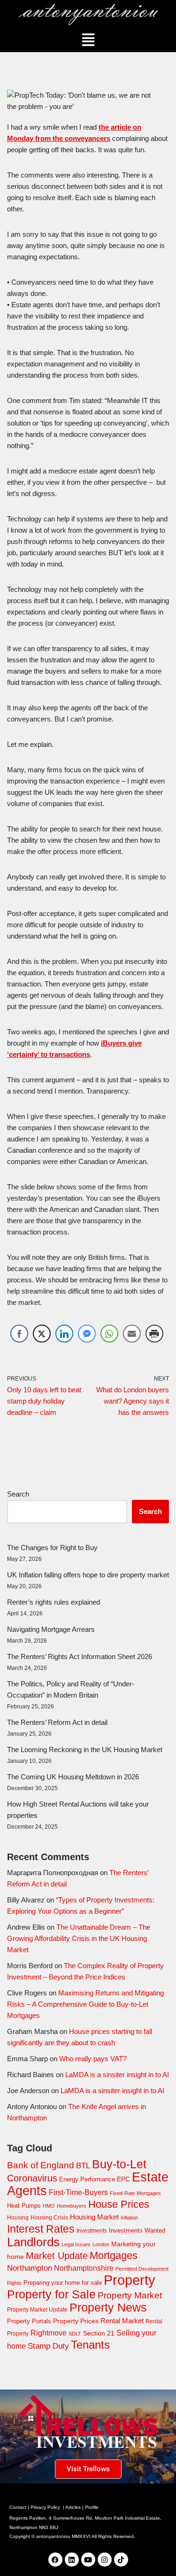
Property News (108, 2307)
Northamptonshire (84, 2268)
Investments (92, 2231)
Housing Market (94, 2217)
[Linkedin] (72, 2560)
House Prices (119, 2204)
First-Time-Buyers (78, 2192)
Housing (18, 2218)
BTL (83, 2166)
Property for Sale (51, 2294)
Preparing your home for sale (63, 2283)
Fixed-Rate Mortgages (135, 2193)
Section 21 (99, 2333)
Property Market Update (37, 2310)
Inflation (129, 2218)
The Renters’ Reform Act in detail (57, 1722)
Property (130, 2280)
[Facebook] (55, 2560)
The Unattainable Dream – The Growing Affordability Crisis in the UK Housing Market (79, 1938)
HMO (49, 2206)
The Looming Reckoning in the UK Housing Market (85, 1750)
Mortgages (114, 2255)
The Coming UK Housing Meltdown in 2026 (73, 1777)
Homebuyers (72, 2206)
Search (18, 1494)
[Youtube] (88, 2560)
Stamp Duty (48, 2346)
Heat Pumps (24, 2206)
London (101, 2244)
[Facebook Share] (19, 1334)
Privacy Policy (45, 2507)
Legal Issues (76, 2244)
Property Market (130, 2295)
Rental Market (122, 2321)
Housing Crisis (49, 2218)
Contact (18, 2507)
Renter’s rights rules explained (54, 1602)
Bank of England (41, 2165)
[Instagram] (105, 2560)
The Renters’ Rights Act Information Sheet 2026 (80, 1657)
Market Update (57, 2256)
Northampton (30, 2268)
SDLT (75, 2334)
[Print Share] (154, 1334)
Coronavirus (32, 2178)
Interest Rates (41, 2229)
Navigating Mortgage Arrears (51, 1629)
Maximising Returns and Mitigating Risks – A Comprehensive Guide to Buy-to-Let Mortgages (85, 2004)
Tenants (90, 2345)
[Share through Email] (132, 1334)
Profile (92, 2507)
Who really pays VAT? (93, 2059)
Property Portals (29, 2321)
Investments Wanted (137, 2231)
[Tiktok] (121, 2560)
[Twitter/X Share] (42, 1334)
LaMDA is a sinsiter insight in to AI (117, 2075)
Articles (73, 2507)
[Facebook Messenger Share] (87, 1334)
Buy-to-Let (119, 2164)
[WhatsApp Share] (109, 1334)
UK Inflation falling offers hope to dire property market (88, 1575)
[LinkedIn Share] (64, 1334)
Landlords (33, 2242)
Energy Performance (87, 2179)
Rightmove (49, 2333)
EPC (123, 2179)
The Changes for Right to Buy (52, 1548)
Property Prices (76, 2321)
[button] (88, 40)
